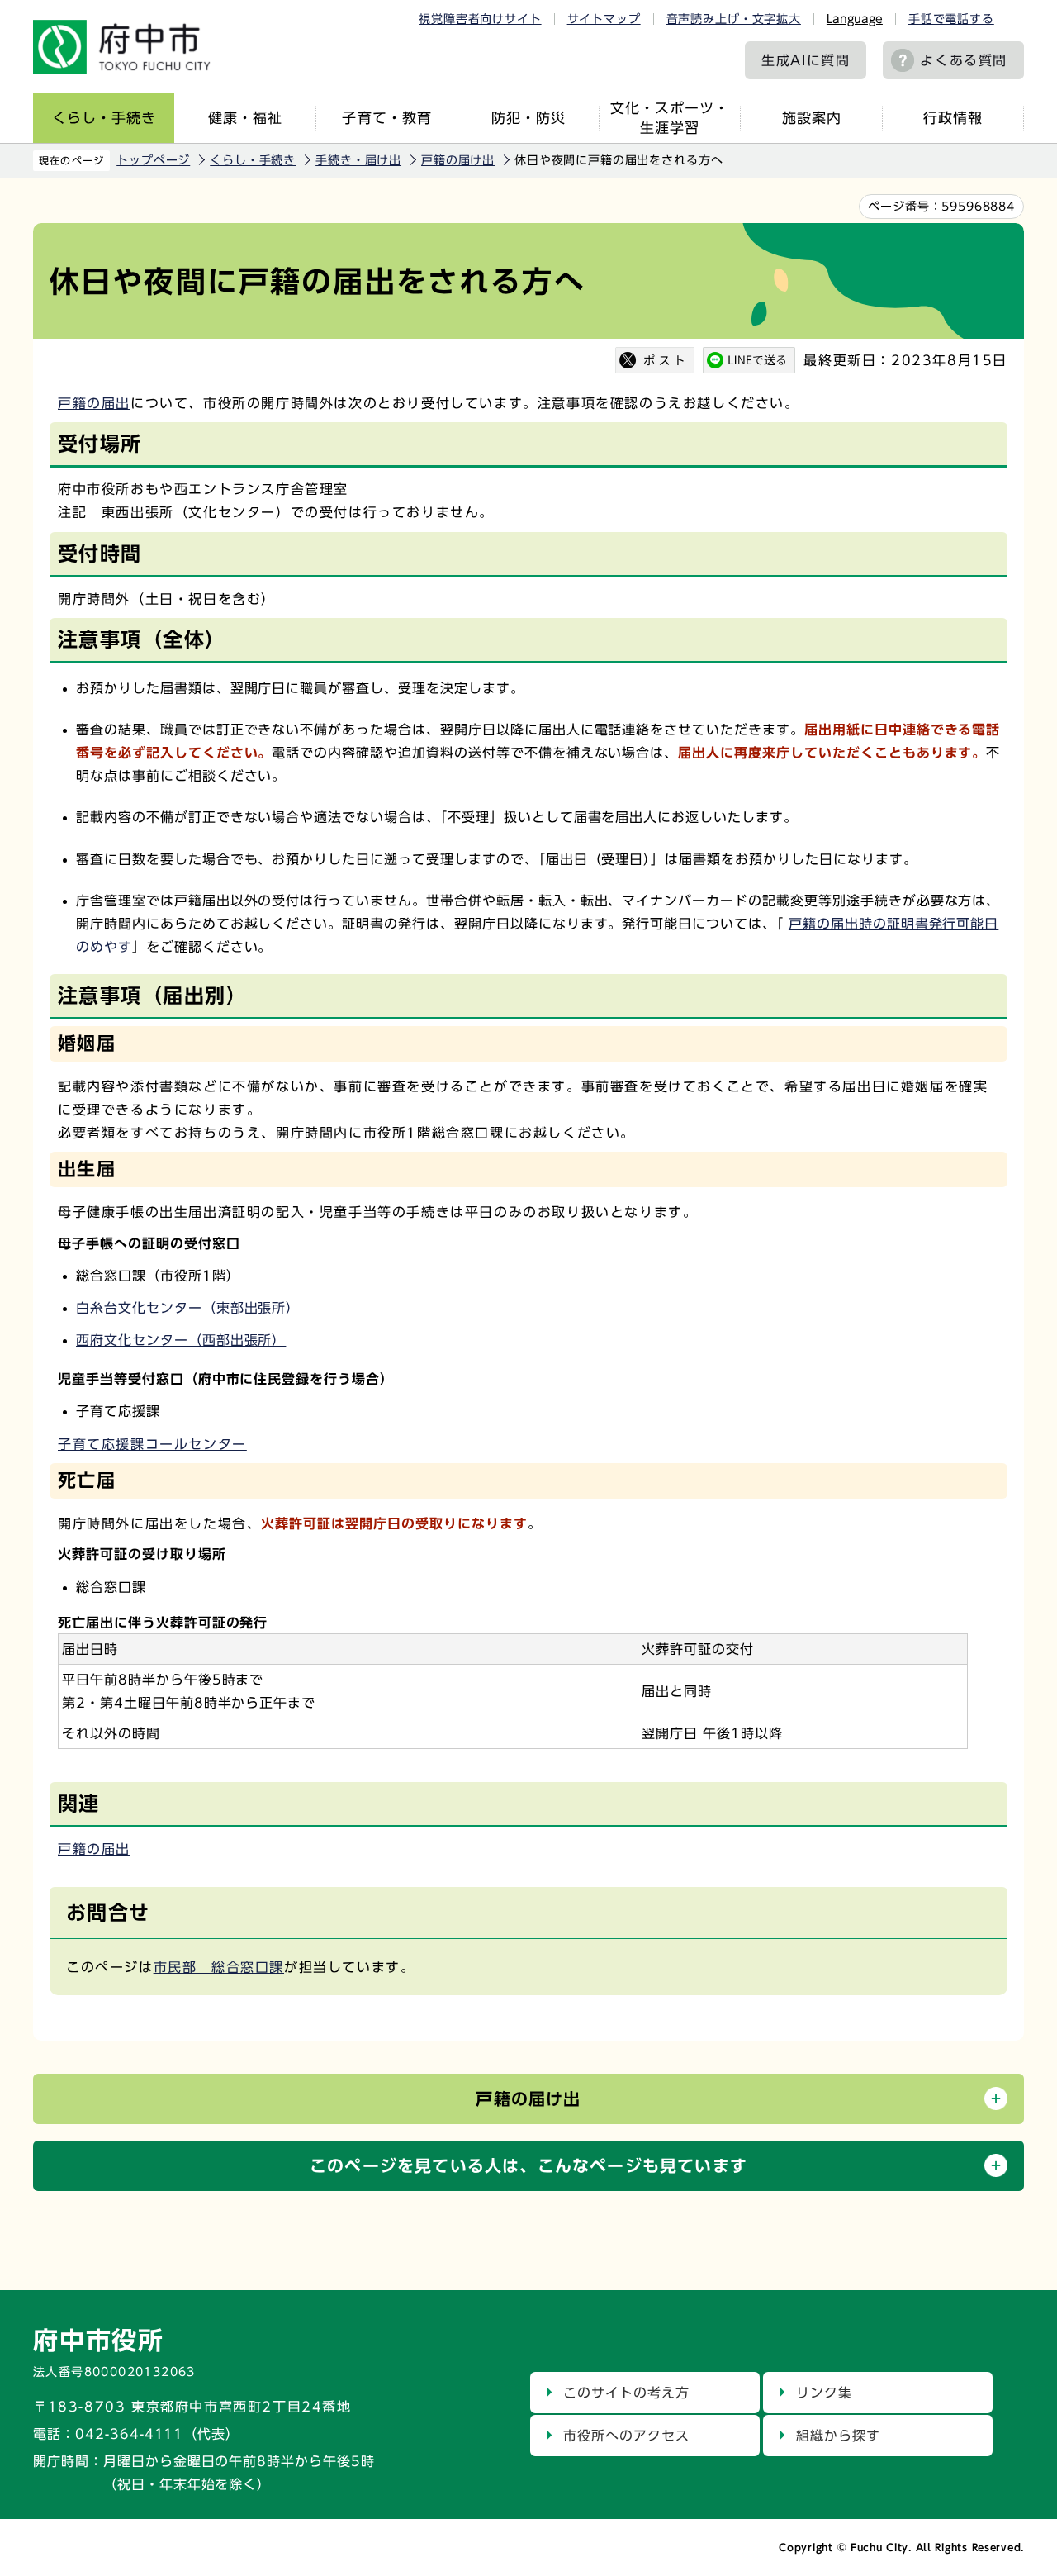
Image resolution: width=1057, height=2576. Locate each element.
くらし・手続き (104, 118)
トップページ (153, 160)
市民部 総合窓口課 (219, 1967)
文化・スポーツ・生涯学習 (670, 118)
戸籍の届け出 (458, 160)
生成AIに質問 (806, 60)
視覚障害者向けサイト (480, 19)
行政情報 (953, 118)
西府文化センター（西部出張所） (181, 1340)
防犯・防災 (528, 118)
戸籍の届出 (94, 403)
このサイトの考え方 (626, 2393)
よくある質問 (964, 60)
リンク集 (824, 2393)
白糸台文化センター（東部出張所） (188, 1308)
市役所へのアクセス (626, 2436)
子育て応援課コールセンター (152, 1444)
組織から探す (838, 2436)
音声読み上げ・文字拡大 (734, 19)
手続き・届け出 (358, 160)
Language (855, 19)
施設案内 (812, 118)
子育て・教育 (386, 118)
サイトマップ (604, 19)
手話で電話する (951, 19)
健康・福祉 (245, 118)
